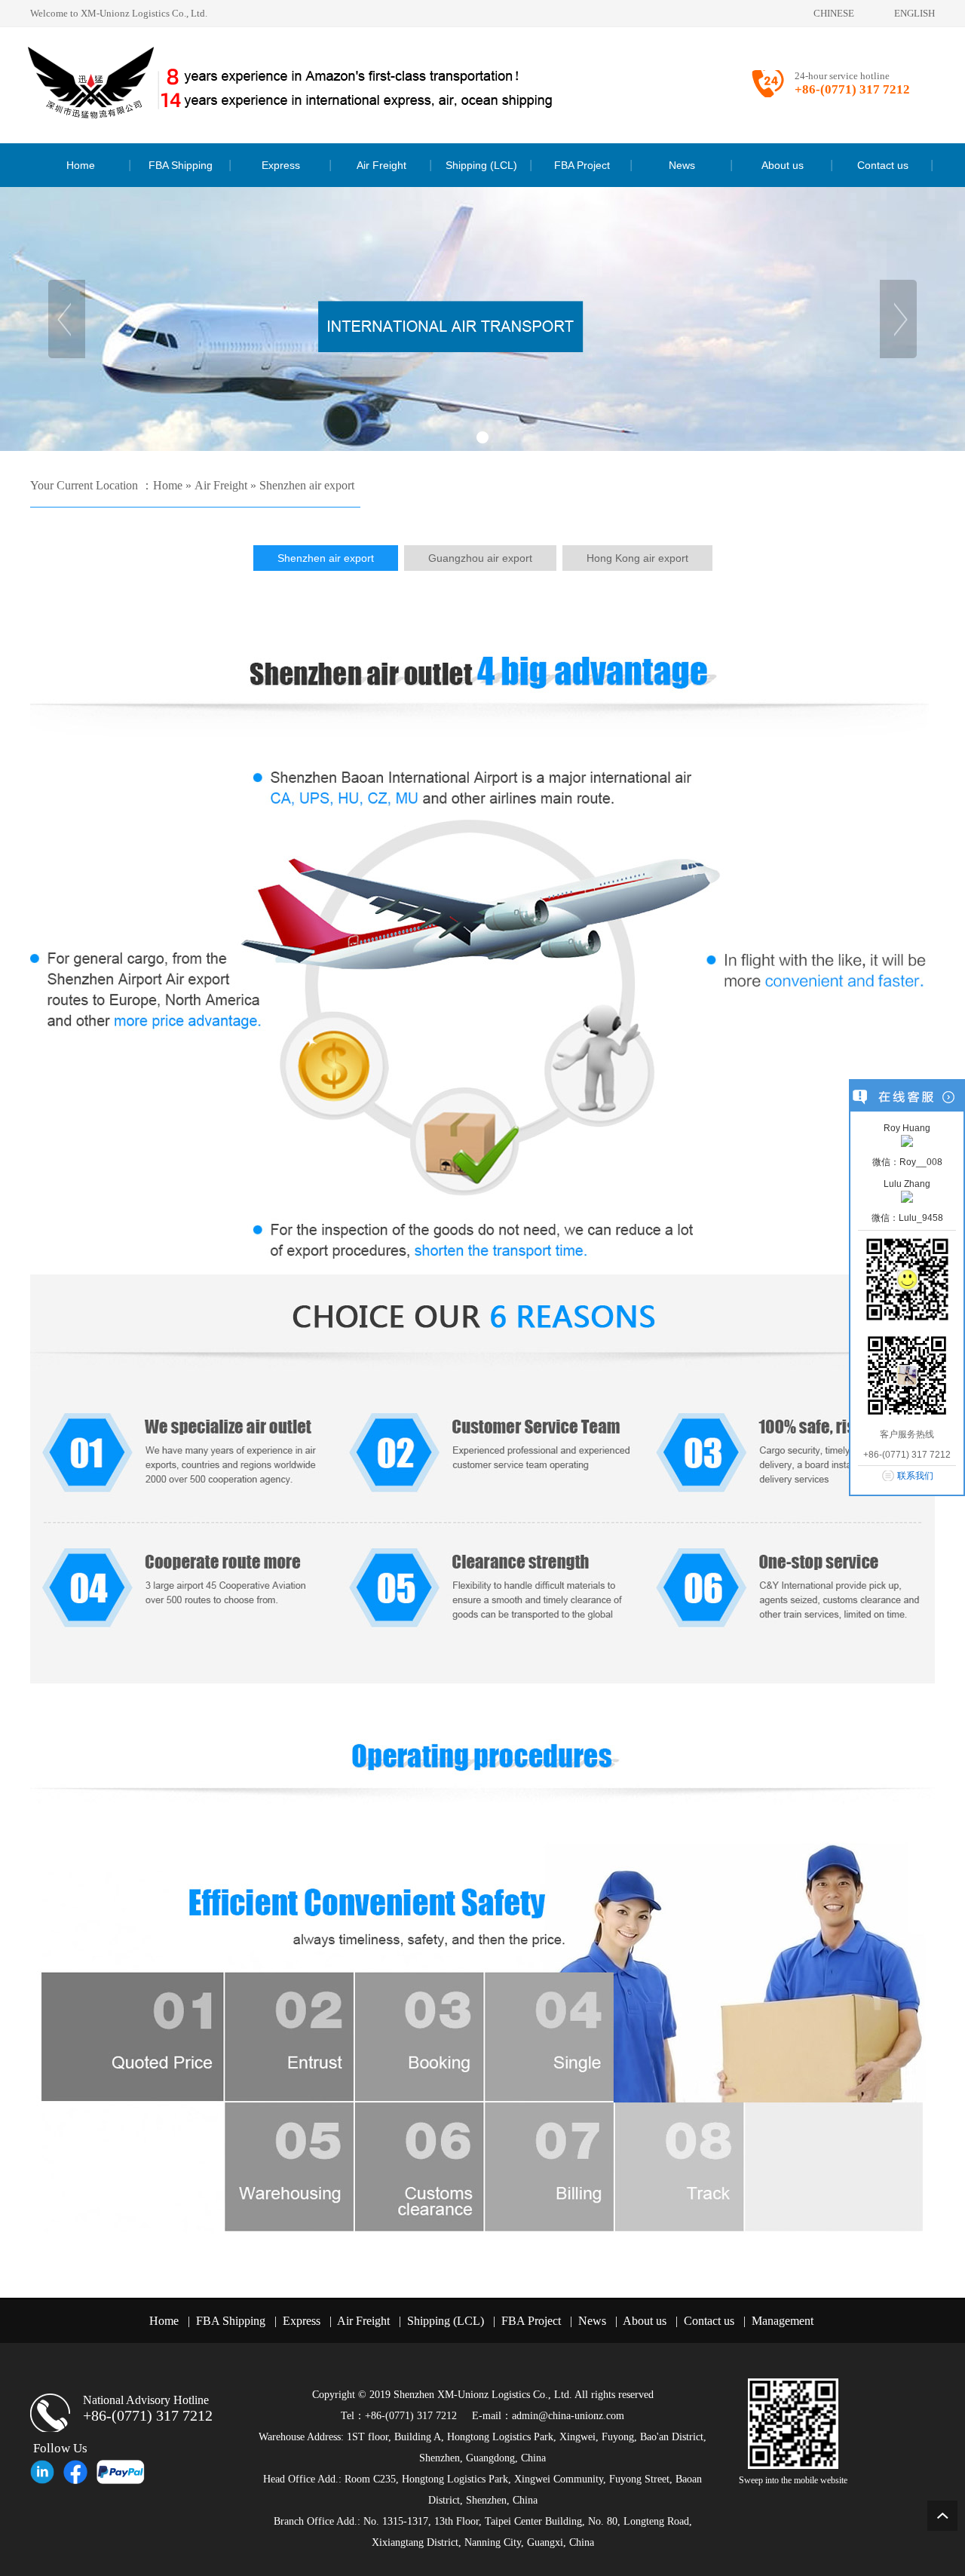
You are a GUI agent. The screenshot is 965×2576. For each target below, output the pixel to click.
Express (302, 2321)
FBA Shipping (231, 2321)
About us (645, 2321)
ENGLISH (914, 13)
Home (168, 485)
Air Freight (221, 485)
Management (783, 2321)
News (592, 2321)
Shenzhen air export (307, 485)
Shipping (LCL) (446, 2321)
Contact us (709, 2321)
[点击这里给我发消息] (907, 1140)
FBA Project (531, 2321)
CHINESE (834, 13)
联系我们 (915, 1476)
